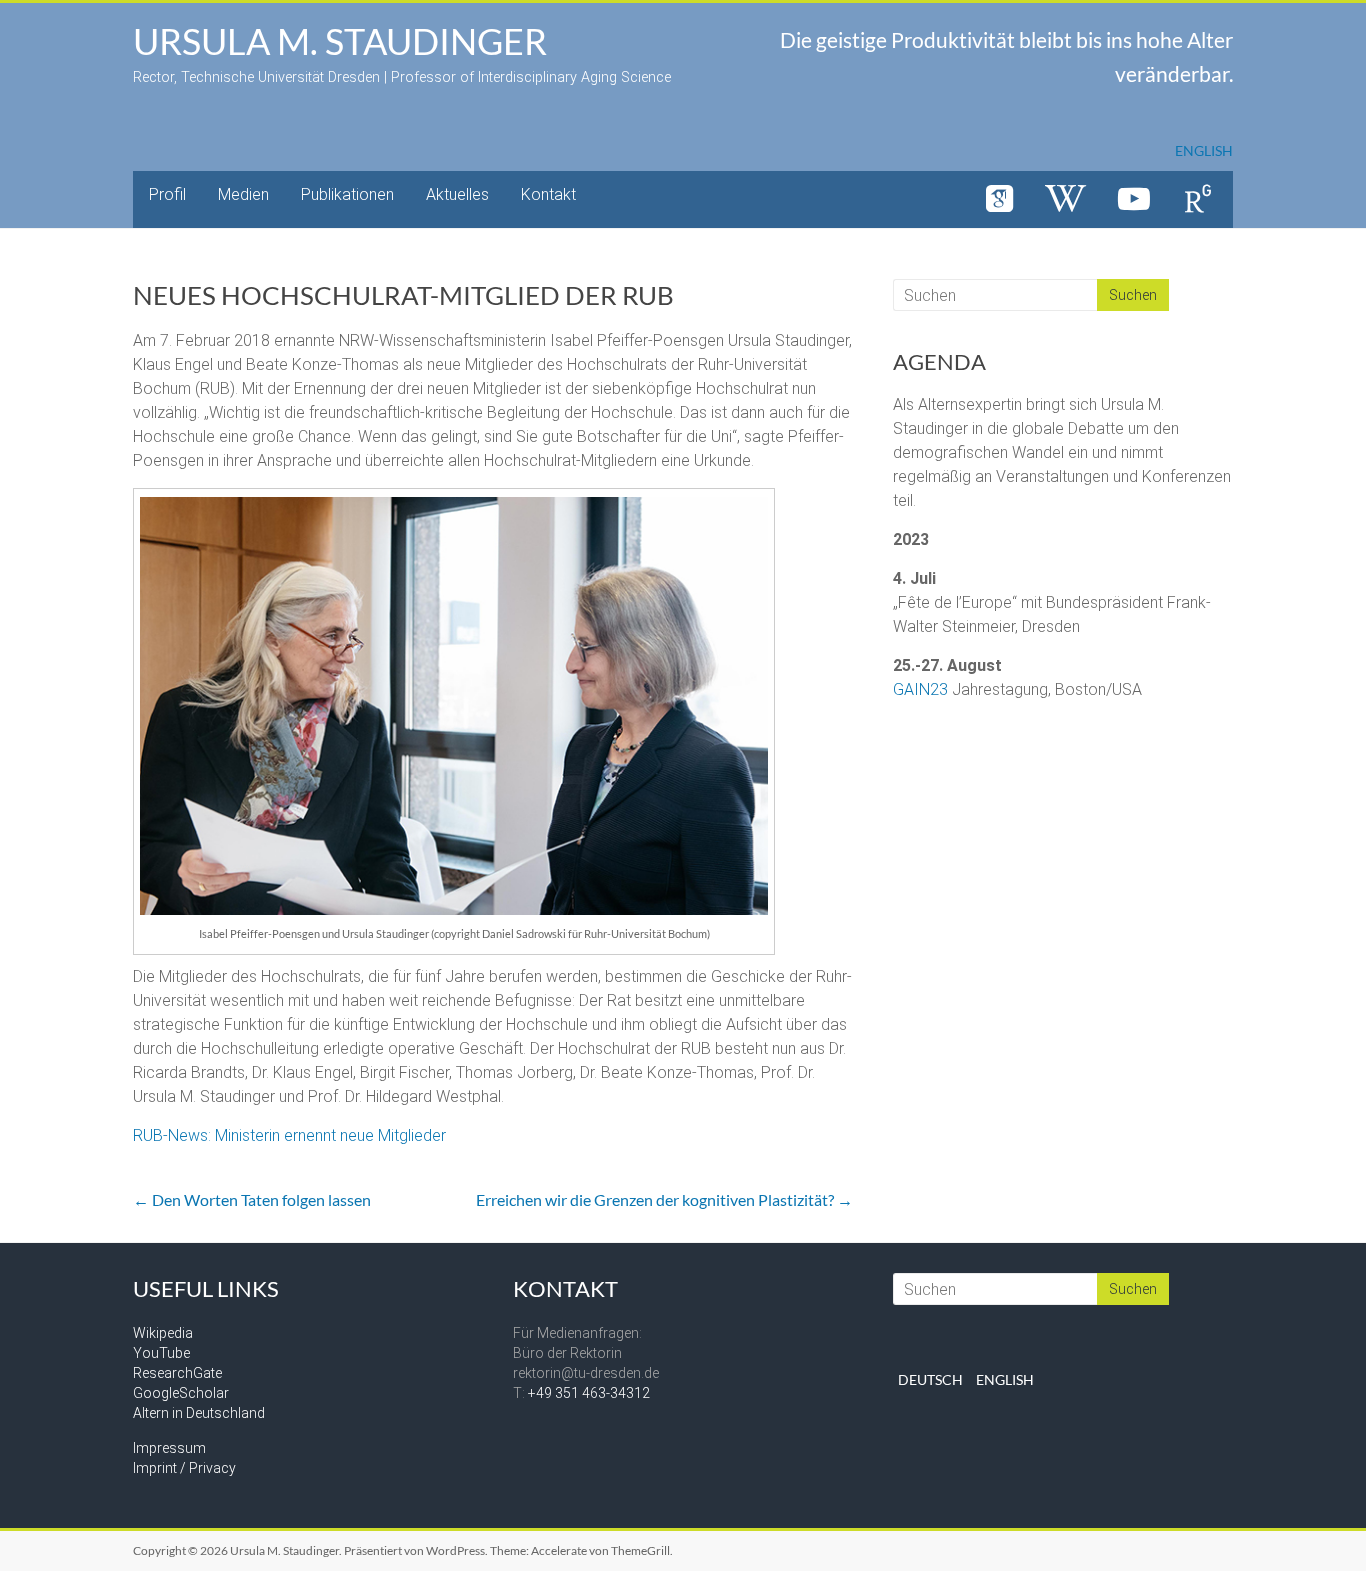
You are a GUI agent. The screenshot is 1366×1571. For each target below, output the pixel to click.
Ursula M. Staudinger (340, 41)
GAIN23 (920, 689)
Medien (243, 194)
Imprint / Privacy (184, 1468)
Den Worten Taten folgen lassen (252, 1199)
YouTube (161, 1353)
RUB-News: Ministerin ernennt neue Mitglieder (289, 1135)
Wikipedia (163, 1333)
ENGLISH (1204, 150)
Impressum (169, 1448)
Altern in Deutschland (199, 1413)
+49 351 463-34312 (589, 1393)
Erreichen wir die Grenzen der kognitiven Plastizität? (664, 1199)
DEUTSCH (930, 1379)
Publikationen (347, 194)
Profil (167, 194)
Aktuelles (457, 194)
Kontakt (548, 194)
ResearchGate (177, 1373)
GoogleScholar (181, 1393)
